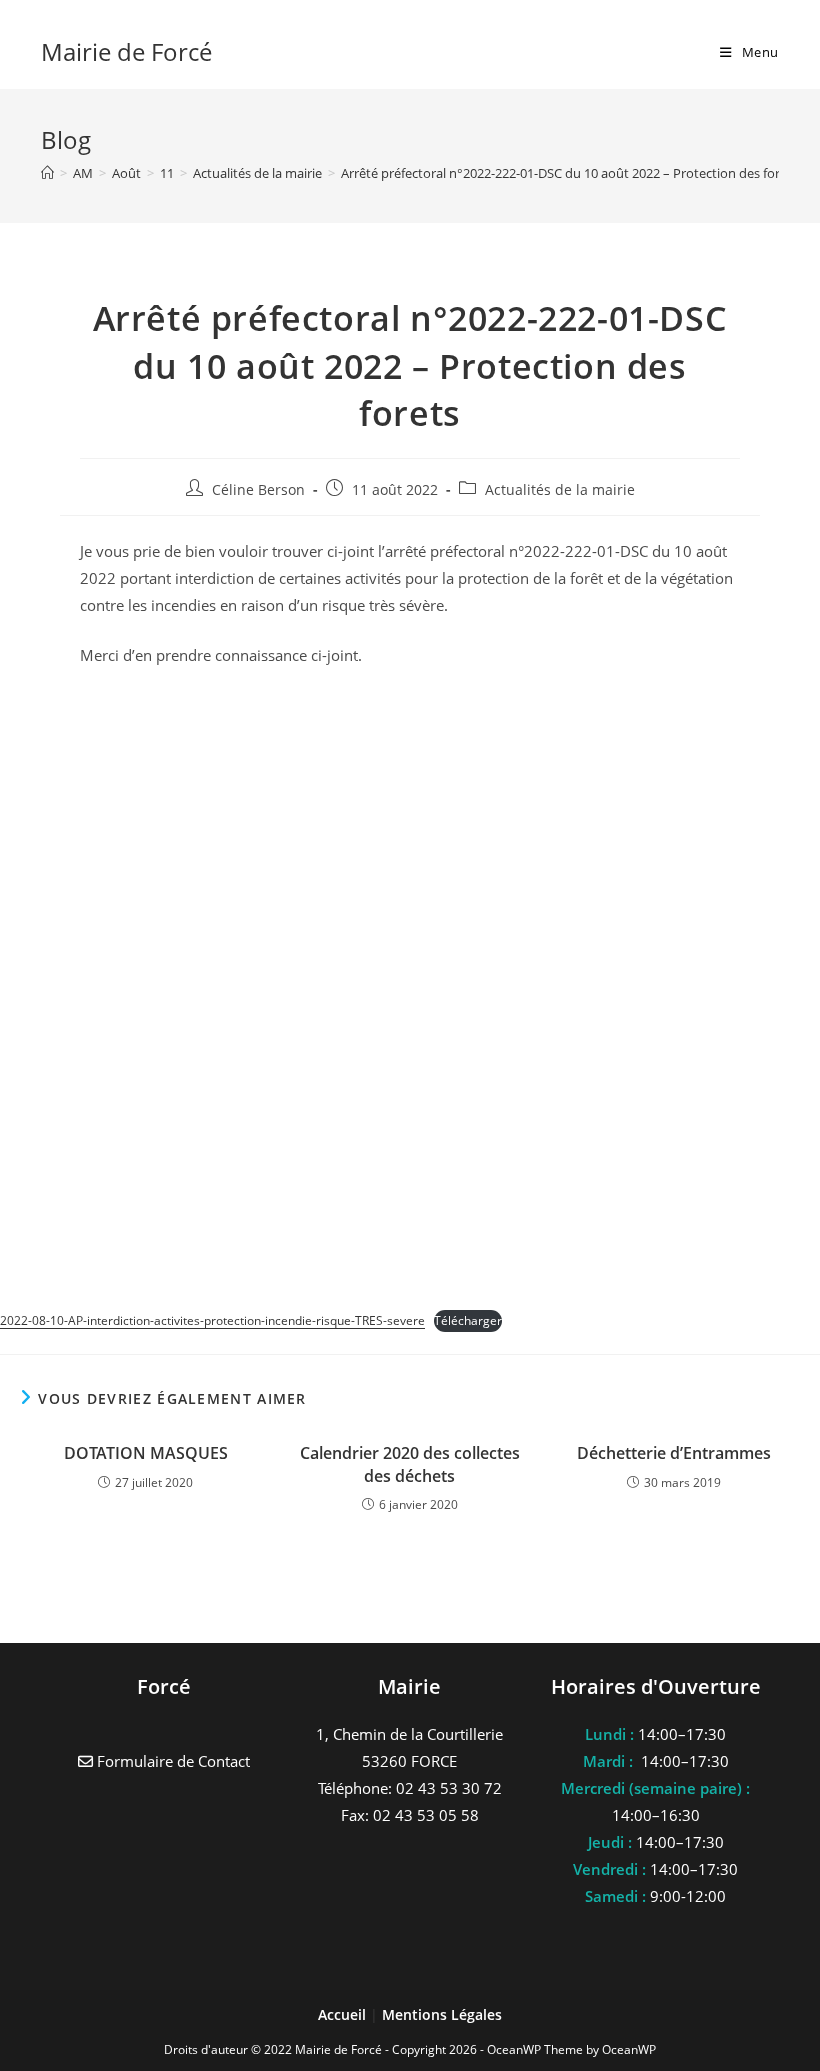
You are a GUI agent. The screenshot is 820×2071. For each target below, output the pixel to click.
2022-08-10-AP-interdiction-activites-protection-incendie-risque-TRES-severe (212, 1320)
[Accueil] (47, 173)
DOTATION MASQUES (146, 1453)
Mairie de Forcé (126, 51)
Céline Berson (258, 489)
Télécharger (468, 1320)
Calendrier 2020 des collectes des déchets (410, 1464)
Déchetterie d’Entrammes (674, 1453)
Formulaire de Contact (171, 1761)
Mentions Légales (442, 2014)
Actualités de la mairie (560, 489)
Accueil (344, 2014)
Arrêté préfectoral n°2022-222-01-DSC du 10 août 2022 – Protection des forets (569, 173)
